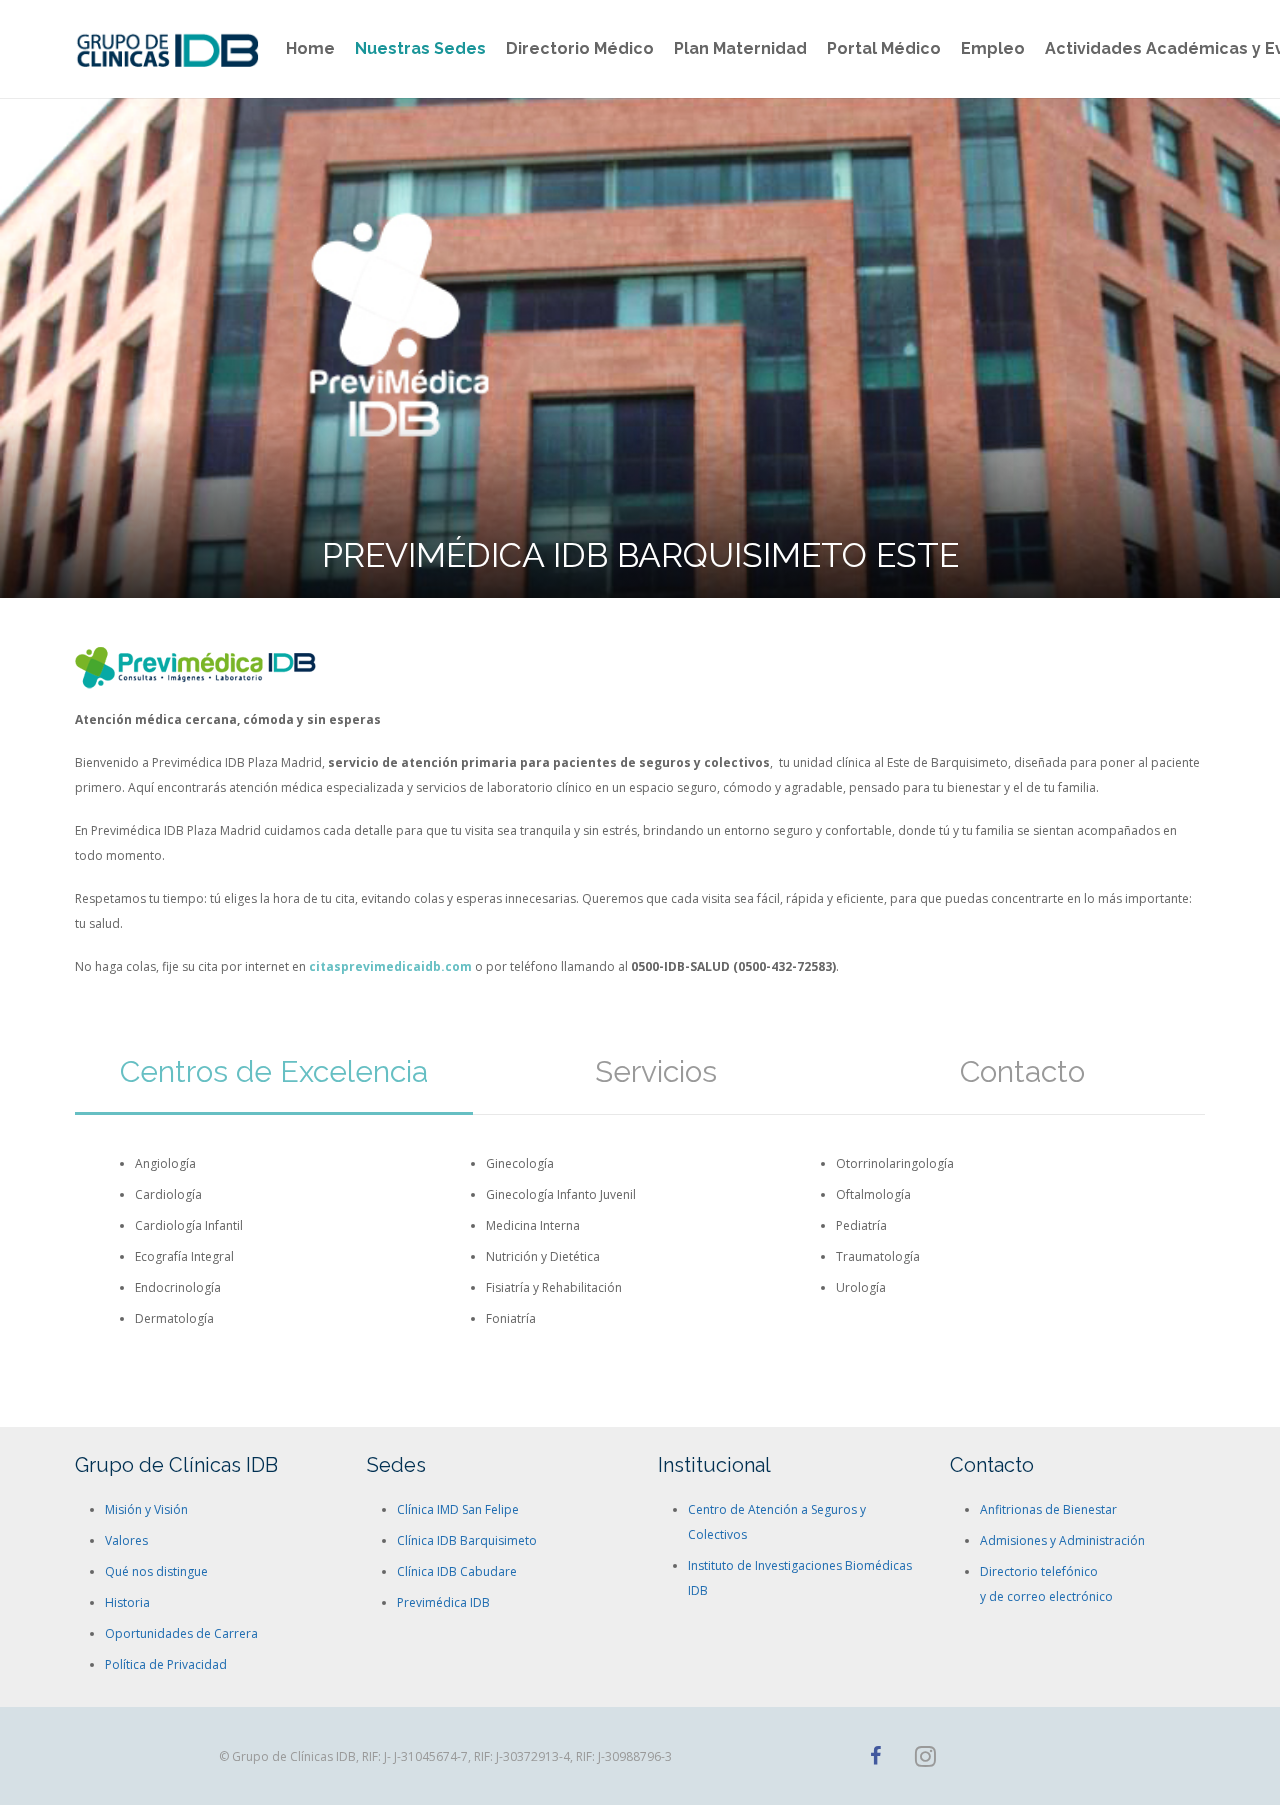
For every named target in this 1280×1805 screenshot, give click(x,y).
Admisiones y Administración (1062, 1540)
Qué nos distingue (156, 1571)
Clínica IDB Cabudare (457, 1571)
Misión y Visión (146, 1509)
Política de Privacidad (166, 1664)
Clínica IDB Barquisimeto (467, 1540)
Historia (127, 1602)
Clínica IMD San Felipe (458, 1509)
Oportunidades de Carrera (181, 1633)
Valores (126, 1540)
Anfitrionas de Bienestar (1048, 1509)
